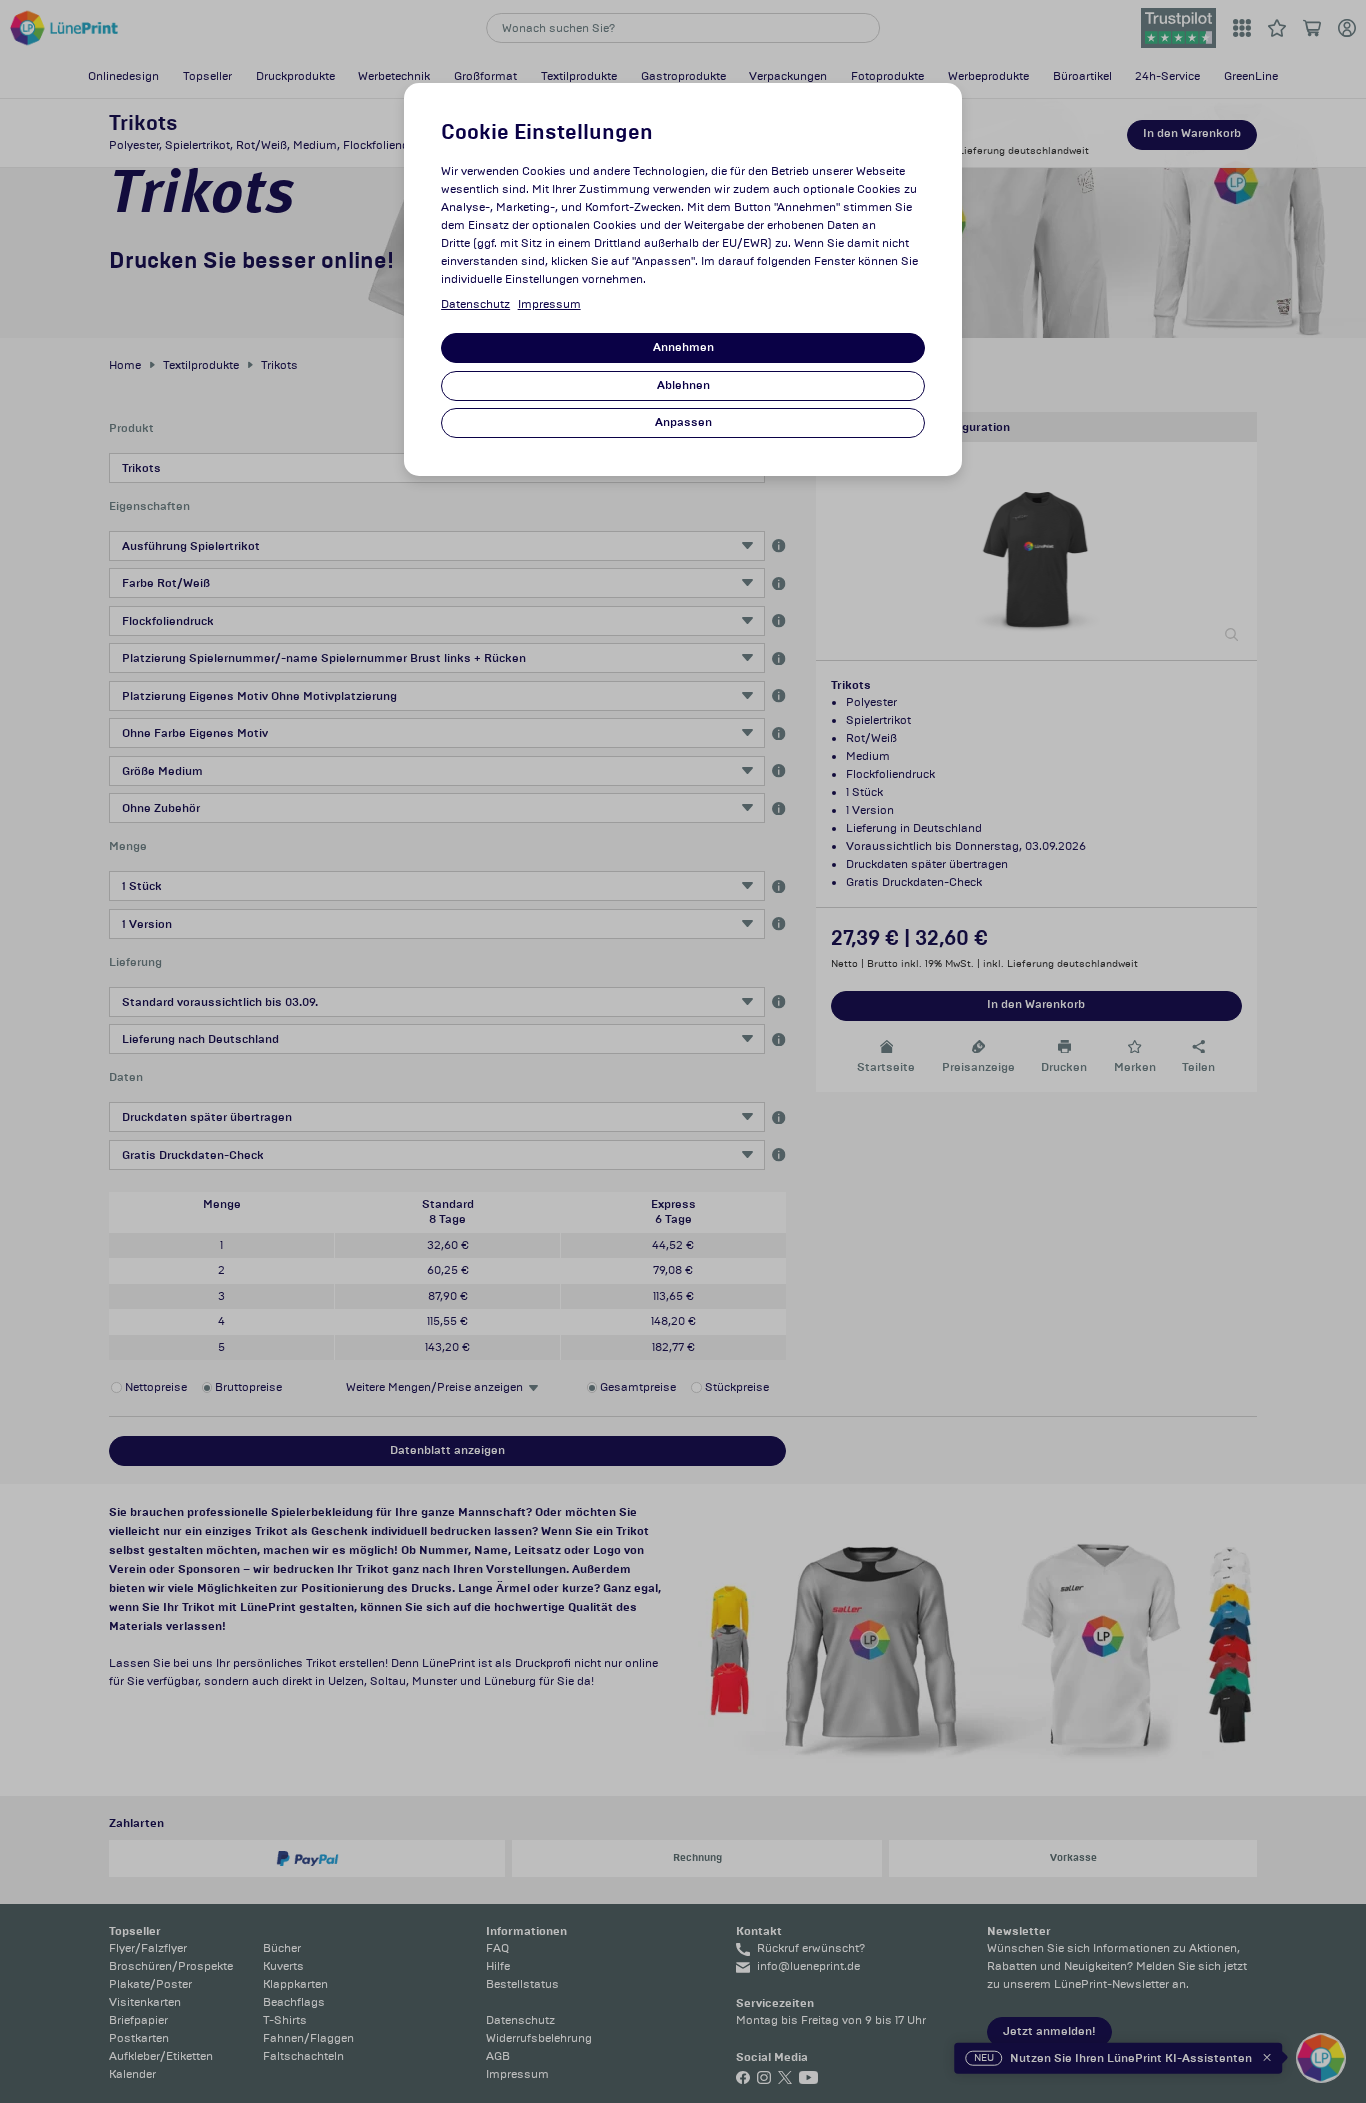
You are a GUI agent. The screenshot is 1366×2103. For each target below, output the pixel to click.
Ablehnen (683, 385)
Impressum (549, 304)
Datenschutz (475, 304)
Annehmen (683, 347)
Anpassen (683, 422)
